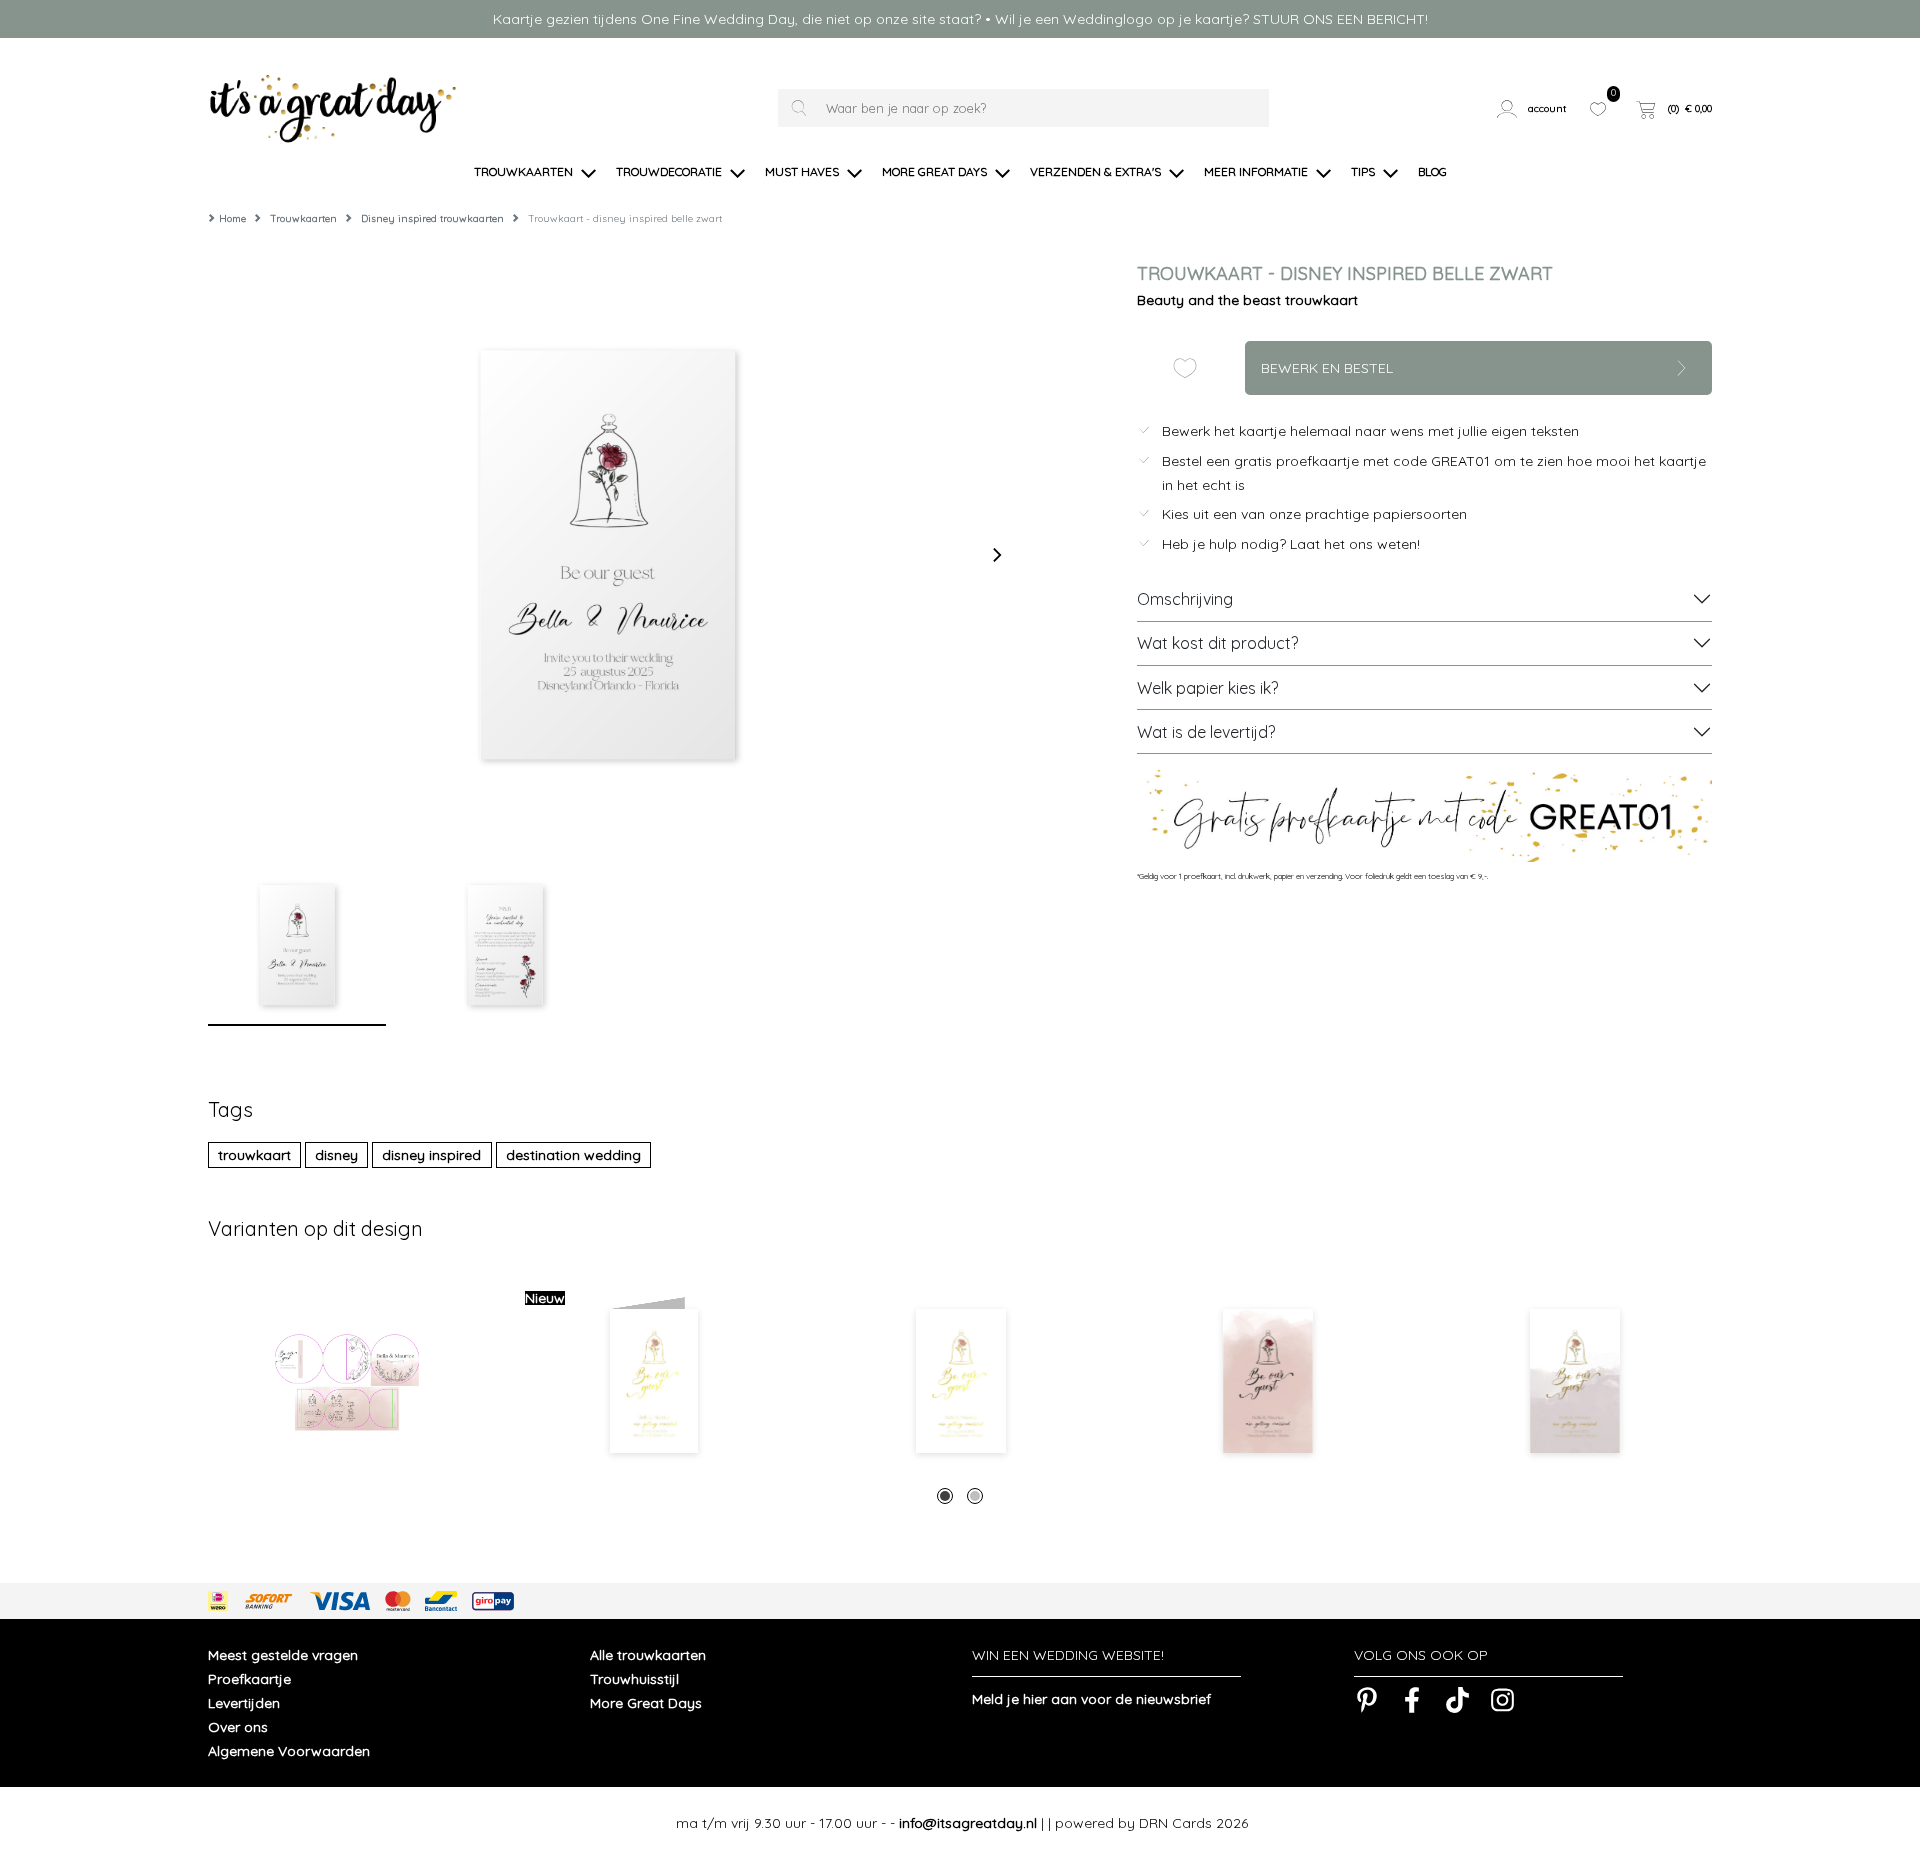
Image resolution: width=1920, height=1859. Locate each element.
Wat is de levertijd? (1206, 732)
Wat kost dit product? (1217, 643)
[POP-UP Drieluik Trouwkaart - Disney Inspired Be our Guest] (346, 1381)
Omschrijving (1185, 599)
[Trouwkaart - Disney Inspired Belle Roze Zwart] (1267, 1381)
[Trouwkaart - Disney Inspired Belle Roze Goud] (1574, 1381)
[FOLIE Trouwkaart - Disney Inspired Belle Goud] (960, 1381)
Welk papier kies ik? (1207, 688)
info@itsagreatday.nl (968, 1823)
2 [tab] (975, 1496)
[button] (1535, 109)
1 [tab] (945, 1496)
